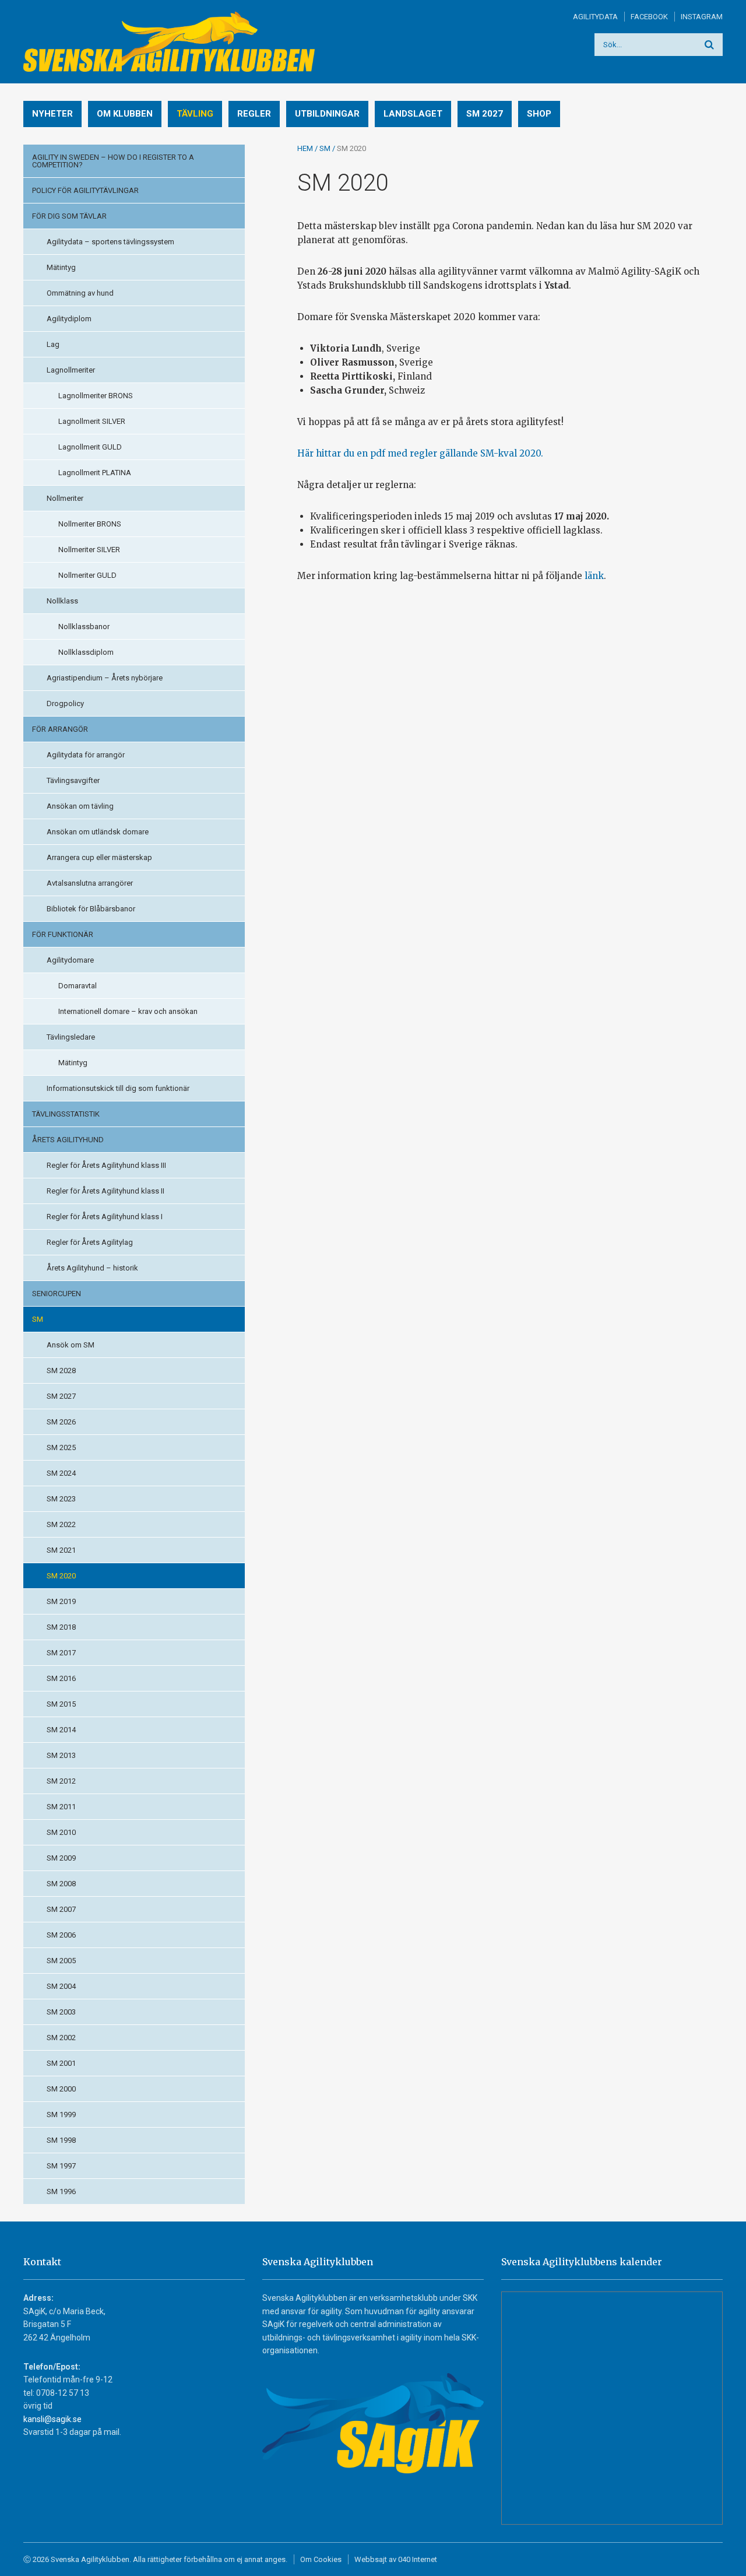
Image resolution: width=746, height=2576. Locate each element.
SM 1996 (61, 2191)
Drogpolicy (65, 703)
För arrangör (60, 729)
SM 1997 (61, 2166)
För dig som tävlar (69, 216)
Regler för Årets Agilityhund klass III (106, 1165)
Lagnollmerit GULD (90, 447)
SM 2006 (61, 1935)
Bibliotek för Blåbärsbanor (91, 909)
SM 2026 (61, 1422)
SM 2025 (61, 1447)
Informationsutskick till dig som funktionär (118, 1088)
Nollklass (62, 601)
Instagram (702, 17)
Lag (53, 344)
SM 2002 (61, 2038)
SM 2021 (61, 1550)
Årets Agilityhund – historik (92, 1268)
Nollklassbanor (84, 627)
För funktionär (63, 934)
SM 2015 (61, 1704)
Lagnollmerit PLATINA (95, 473)
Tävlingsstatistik (66, 1114)
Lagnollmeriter (71, 370)
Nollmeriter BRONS (90, 524)
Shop (539, 114)
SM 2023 (61, 1499)
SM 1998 (61, 2140)
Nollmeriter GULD (87, 575)
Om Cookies (321, 2559)
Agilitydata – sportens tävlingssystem (110, 242)
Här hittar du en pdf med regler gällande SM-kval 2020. (420, 453)
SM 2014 (61, 1730)
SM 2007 (61, 1909)
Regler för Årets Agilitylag (90, 1242)
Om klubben (125, 114)
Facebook (649, 17)
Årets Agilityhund (68, 1140)
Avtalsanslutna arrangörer (90, 883)
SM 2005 (61, 1961)
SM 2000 (61, 2089)
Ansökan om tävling (80, 806)
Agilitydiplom (69, 319)
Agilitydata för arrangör (86, 755)
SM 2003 (61, 2012)
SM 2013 (61, 1755)
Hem (305, 148)
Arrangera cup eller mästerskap (99, 857)
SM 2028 (61, 1371)
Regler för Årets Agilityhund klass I (105, 1217)
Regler (254, 114)
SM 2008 (61, 1884)
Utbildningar (327, 114)
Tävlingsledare (71, 1037)
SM (38, 1319)
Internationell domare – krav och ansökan (128, 1011)
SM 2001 (61, 2063)
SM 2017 (61, 1653)
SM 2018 (61, 1627)
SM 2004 (61, 1986)
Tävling (195, 114)
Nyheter (52, 114)
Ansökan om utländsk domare (98, 832)
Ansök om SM (71, 1345)
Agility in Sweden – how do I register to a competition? (113, 161)
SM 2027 (485, 114)
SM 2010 (61, 1832)
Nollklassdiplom (86, 652)
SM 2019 (61, 1601)
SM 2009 (61, 1858)
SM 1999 (61, 2115)
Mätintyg (61, 267)
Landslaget (413, 114)
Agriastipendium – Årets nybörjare (105, 678)
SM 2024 (61, 1473)
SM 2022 (61, 1524)
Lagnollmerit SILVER (92, 421)
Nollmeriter (65, 498)
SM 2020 (61, 1576)
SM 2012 (61, 1781)
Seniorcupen (57, 1294)
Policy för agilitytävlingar (85, 190)
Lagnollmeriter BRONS (96, 396)
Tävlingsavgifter (73, 780)
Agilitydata (595, 17)
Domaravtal (78, 986)
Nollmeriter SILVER (89, 550)
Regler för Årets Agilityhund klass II (105, 1191)
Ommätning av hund (80, 293)
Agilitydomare (70, 960)
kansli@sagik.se (52, 2419)
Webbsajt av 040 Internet (396, 2559)
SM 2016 (61, 1678)
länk (594, 576)
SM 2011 (61, 1807)
